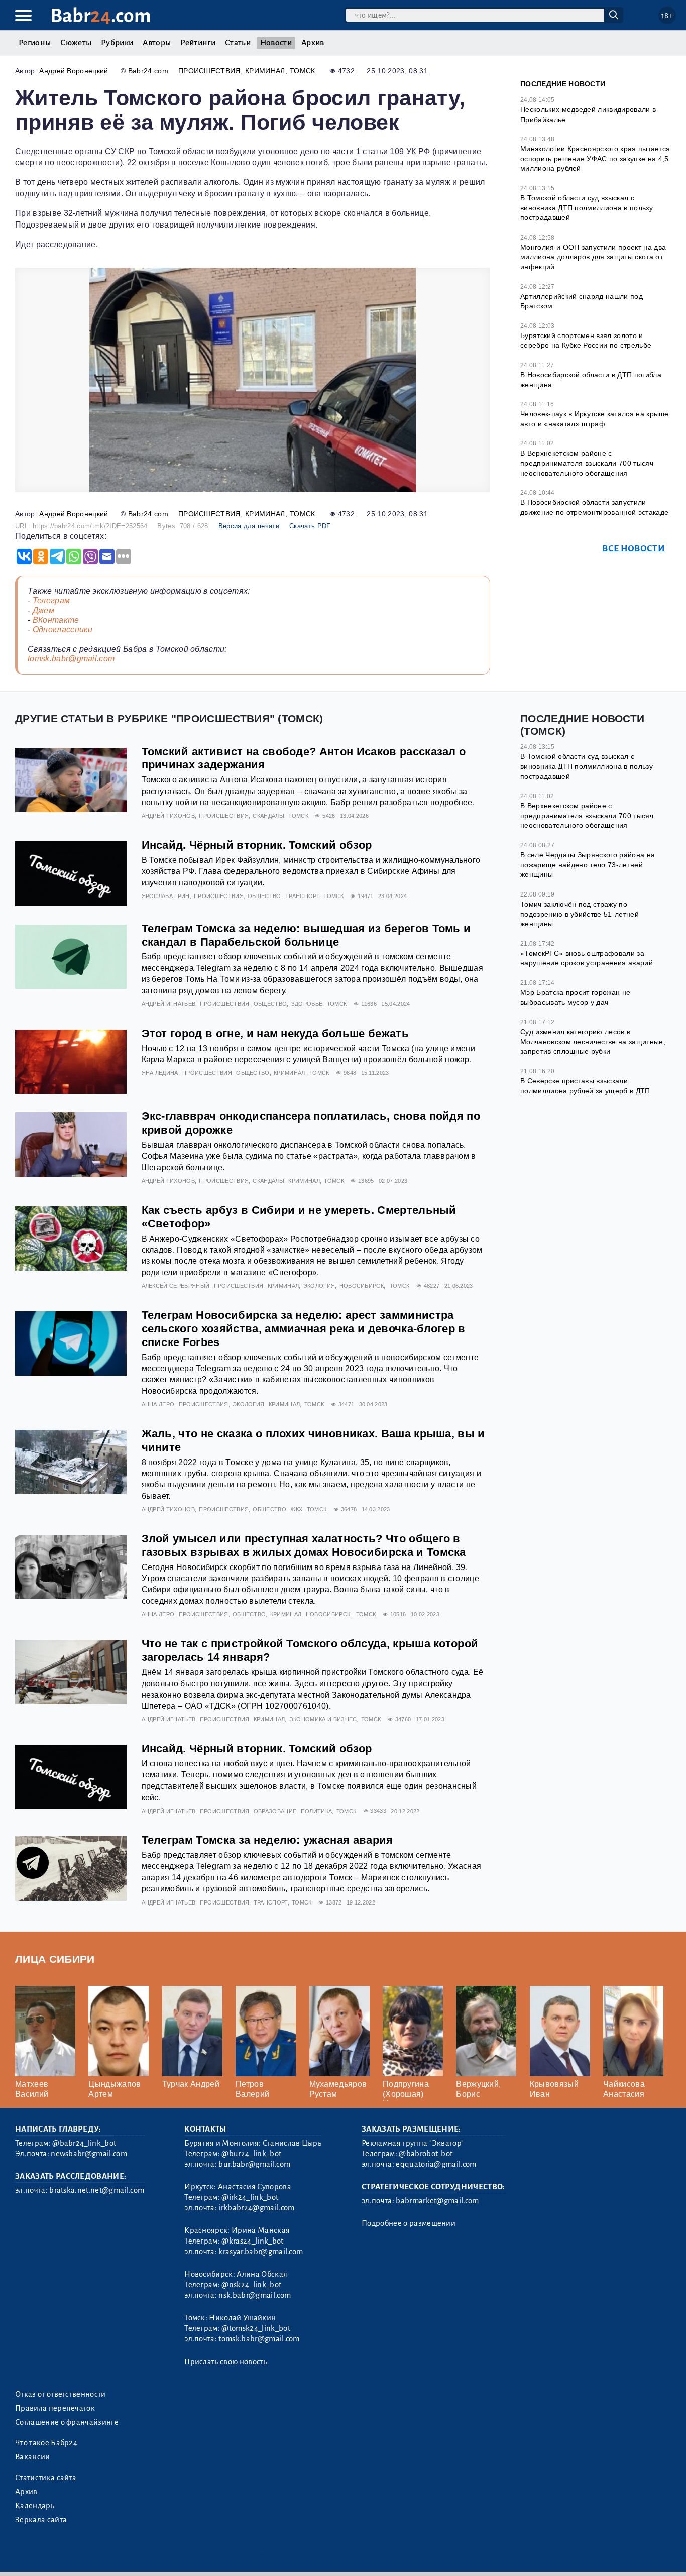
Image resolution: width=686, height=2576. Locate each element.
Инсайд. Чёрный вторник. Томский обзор (257, 845)
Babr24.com (148, 71)
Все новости (634, 549)
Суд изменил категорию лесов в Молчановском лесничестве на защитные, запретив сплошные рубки (593, 1041)
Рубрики (117, 43)
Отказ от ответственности (61, 2394)
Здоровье (307, 1004)
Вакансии (33, 2457)
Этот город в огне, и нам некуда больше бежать (275, 1033)
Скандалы (268, 816)
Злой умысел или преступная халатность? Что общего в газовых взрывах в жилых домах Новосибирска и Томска (304, 1545)
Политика (317, 1811)
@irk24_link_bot (250, 2197)
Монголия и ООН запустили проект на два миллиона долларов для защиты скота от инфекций (593, 257)
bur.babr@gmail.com (254, 2164)
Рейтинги (198, 43)
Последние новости (563, 84)
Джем (43, 610)
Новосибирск (362, 1286)
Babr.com (101, 16)
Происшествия (209, 71)
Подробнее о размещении (409, 2223)
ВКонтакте (56, 620)
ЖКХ (296, 1509)
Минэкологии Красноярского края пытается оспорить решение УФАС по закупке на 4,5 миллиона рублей (595, 158)
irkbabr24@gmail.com (256, 2208)
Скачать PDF (310, 526)
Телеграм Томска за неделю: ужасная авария (267, 1840)
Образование (275, 1811)
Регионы (35, 43)
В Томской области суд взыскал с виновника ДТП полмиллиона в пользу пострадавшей (587, 208)
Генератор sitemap (244, 2555)
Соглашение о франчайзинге (67, 2422)
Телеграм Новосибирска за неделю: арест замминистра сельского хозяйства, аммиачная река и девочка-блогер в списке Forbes (304, 1329)
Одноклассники (63, 630)
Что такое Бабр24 (46, 2443)
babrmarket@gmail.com (437, 2201)
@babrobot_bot (426, 2154)
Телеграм (51, 600)
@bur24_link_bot (251, 2154)
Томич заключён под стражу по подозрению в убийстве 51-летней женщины (580, 914)
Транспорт (302, 896)
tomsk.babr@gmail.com (71, 659)
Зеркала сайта (41, 2520)
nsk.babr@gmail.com (255, 2295)
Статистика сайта (46, 2478)
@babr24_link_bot (84, 2143)
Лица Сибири (55, 1959)
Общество (264, 896)
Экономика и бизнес (323, 1719)
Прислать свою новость (226, 2362)
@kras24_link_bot (252, 2241)
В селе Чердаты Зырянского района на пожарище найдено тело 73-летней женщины (588, 865)
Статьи (238, 43)
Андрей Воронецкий (74, 71)
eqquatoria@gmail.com (436, 2164)
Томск (303, 71)
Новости (276, 43)
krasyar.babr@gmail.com (261, 2252)
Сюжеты (76, 43)
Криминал (265, 71)
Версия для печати (249, 526)
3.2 (77, 2555)
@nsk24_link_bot (251, 2285)
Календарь (35, 2506)
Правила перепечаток (55, 2408)
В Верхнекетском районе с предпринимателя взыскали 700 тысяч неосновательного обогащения (587, 463)
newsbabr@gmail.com (89, 2154)
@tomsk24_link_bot (256, 2328)
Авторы (157, 43)
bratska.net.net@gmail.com (97, 2190)
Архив (313, 43)
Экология (319, 1286)
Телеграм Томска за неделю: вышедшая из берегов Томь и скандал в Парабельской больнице (306, 935)
